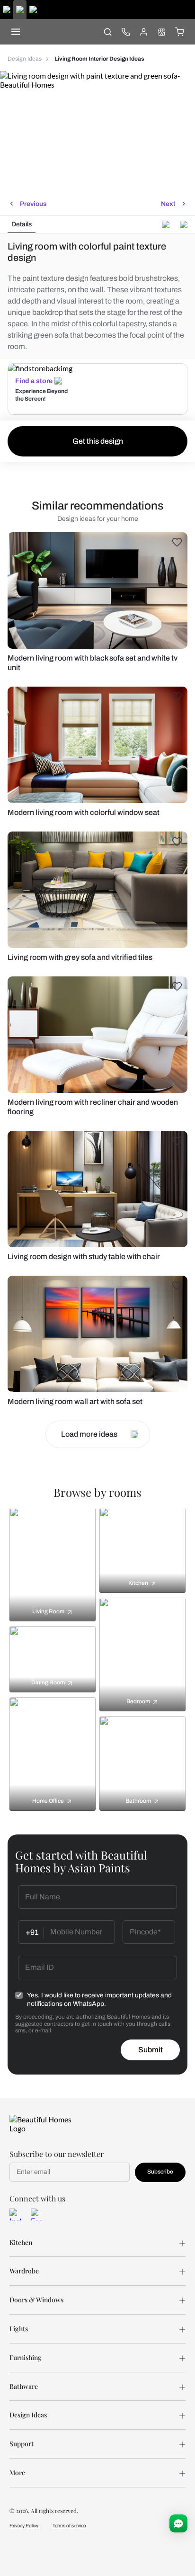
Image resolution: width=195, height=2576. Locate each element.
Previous (33, 204)
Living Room (48, 1611)
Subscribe (160, 2172)
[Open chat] (178, 2523)
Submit (151, 2050)
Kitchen (138, 1583)
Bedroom (138, 1701)
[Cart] (179, 32)
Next (168, 204)
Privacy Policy (24, 2526)
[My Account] (143, 32)
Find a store (34, 381)
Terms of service (69, 2526)
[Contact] (125, 32)
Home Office (48, 1801)
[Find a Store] (161, 32)
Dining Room (48, 1682)
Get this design (98, 441)
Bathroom (138, 1801)
